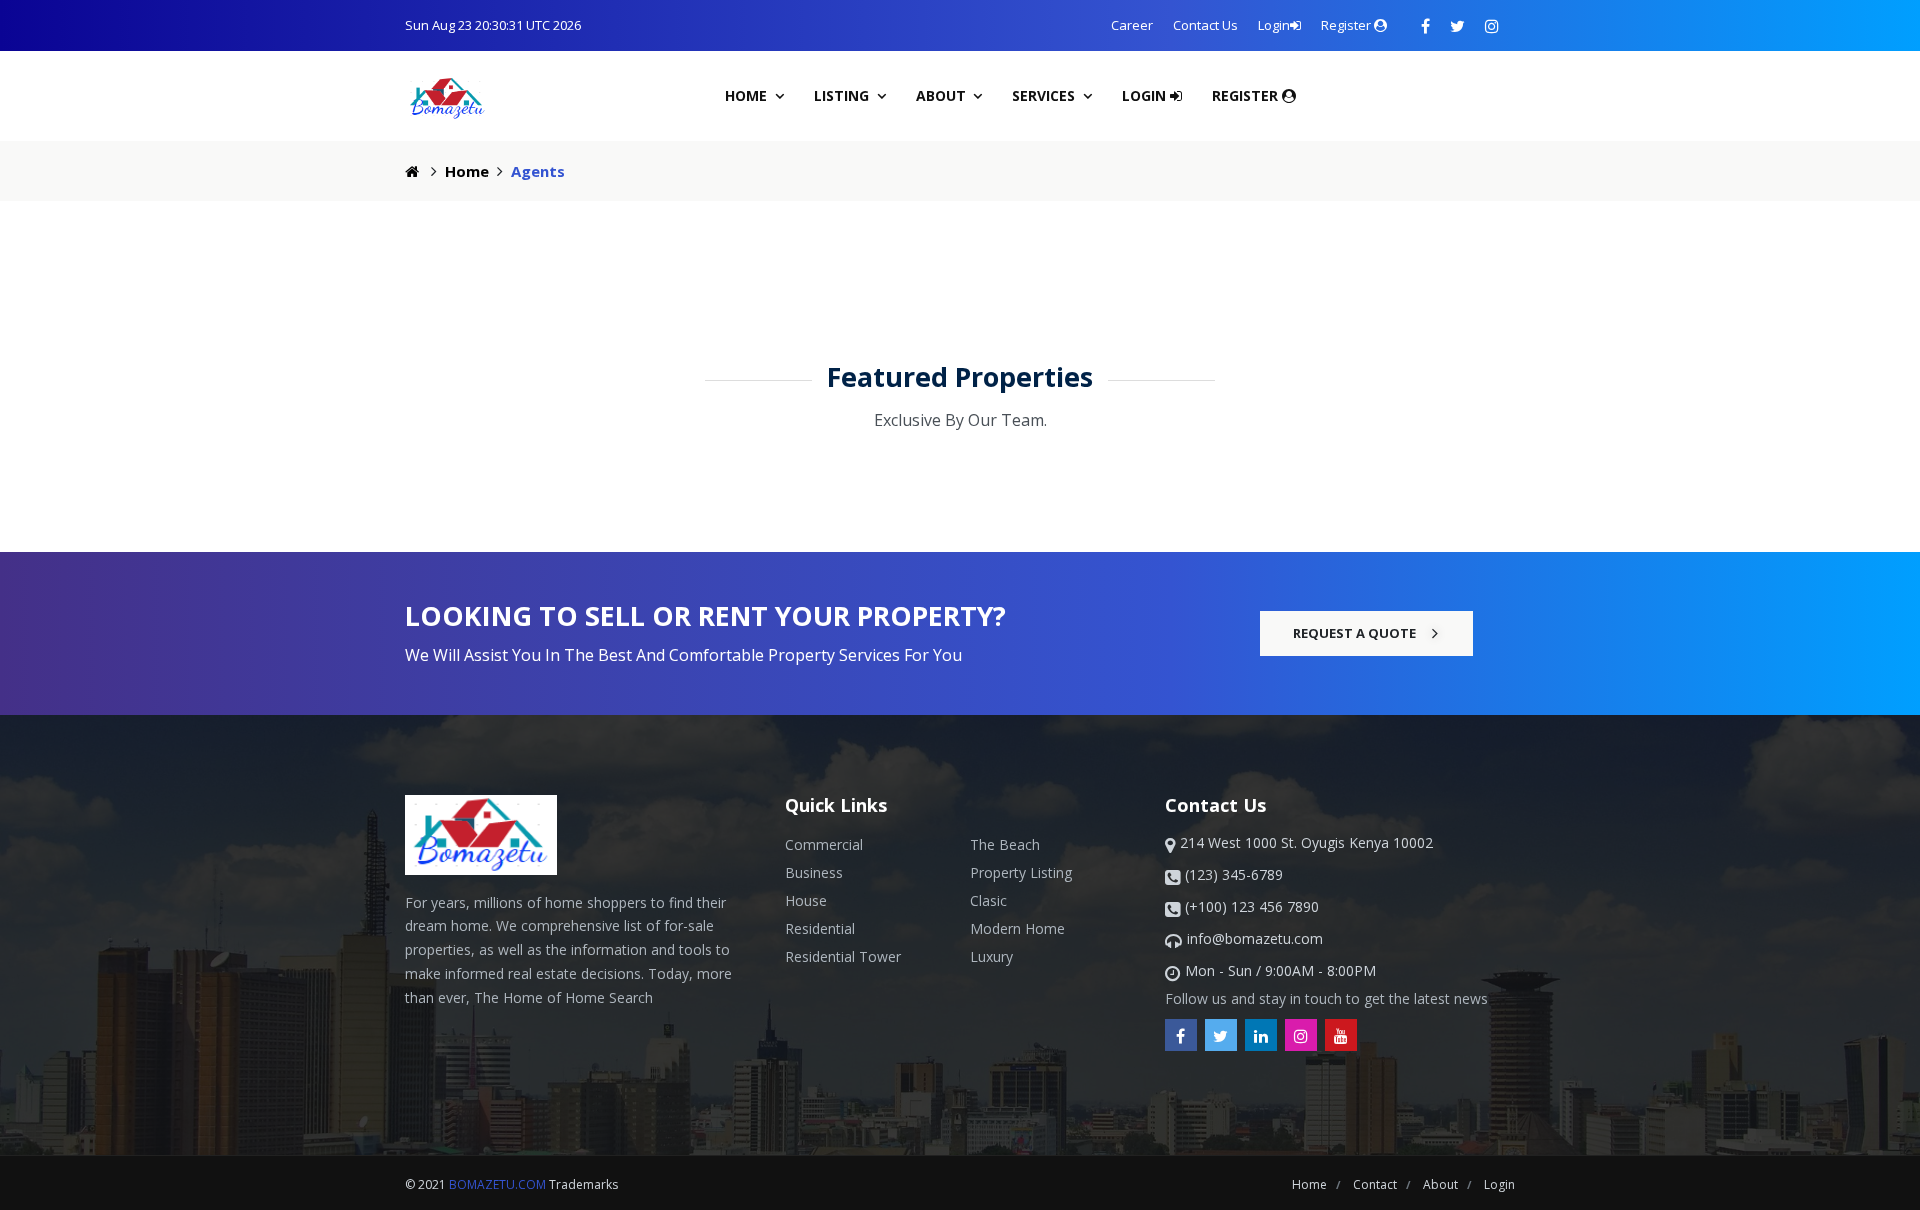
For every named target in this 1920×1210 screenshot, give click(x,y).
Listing (843, 95)
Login (1274, 25)
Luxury (991, 956)
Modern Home (1017, 928)
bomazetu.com (497, 1184)
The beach (1005, 844)
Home (748, 95)
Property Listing (1021, 872)
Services (1045, 95)
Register (1347, 25)
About (943, 95)
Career (1132, 25)
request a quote (1354, 633)
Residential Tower (843, 956)
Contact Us (1205, 25)
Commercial (824, 844)
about (1442, 1184)
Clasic (988, 900)
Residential (820, 928)
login (1499, 1184)
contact (1376, 1184)
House (806, 900)
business (814, 872)
